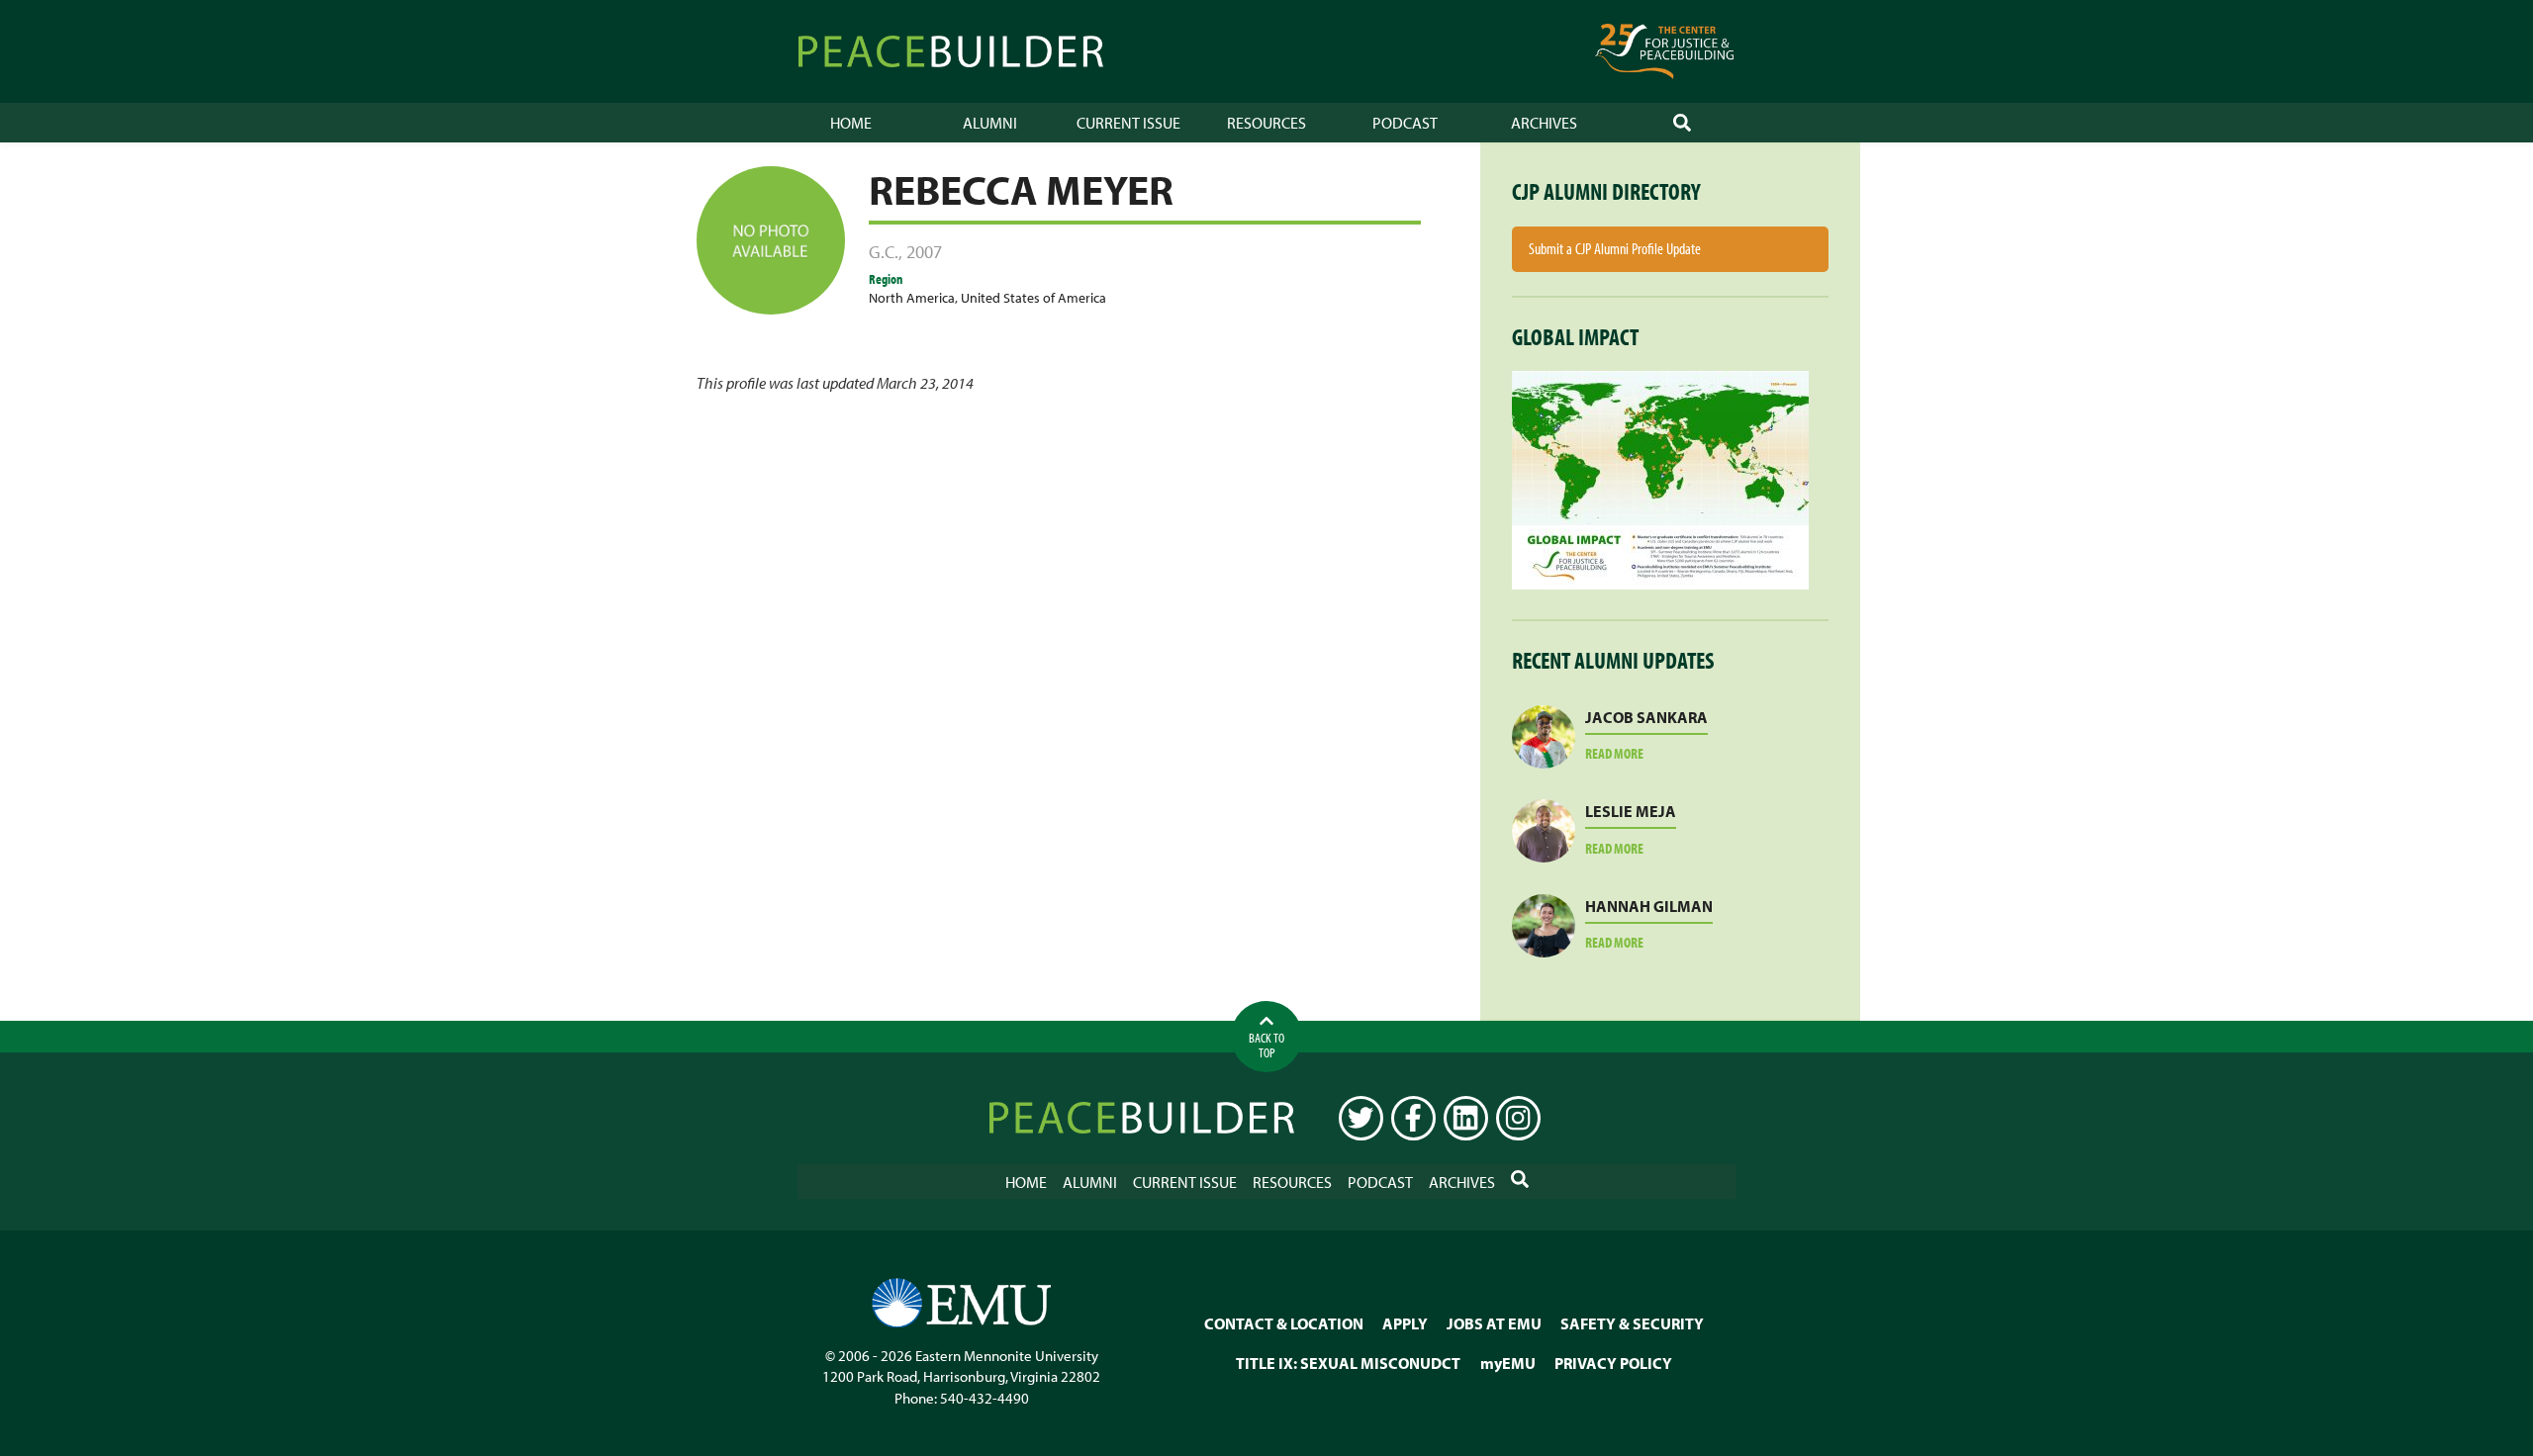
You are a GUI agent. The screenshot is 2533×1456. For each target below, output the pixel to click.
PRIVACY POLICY (1613, 1363)
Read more (1638, 754)
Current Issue (1128, 123)
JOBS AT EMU (1494, 1323)
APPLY (1405, 1323)
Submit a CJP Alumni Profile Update (1615, 248)
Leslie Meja (1631, 811)
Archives (1544, 123)
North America (912, 297)
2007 (924, 252)
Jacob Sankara (1646, 717)
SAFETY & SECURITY (1632, 1323)
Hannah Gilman (1649, 906)
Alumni (990, 123)
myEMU (1508, 1363)
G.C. (884, 252)
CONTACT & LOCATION (1284, 1323)
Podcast (1405, 123)
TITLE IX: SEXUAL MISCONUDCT (1348, 1363)
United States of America (1033, 297)
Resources (1266, 123)
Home (851, 123)
